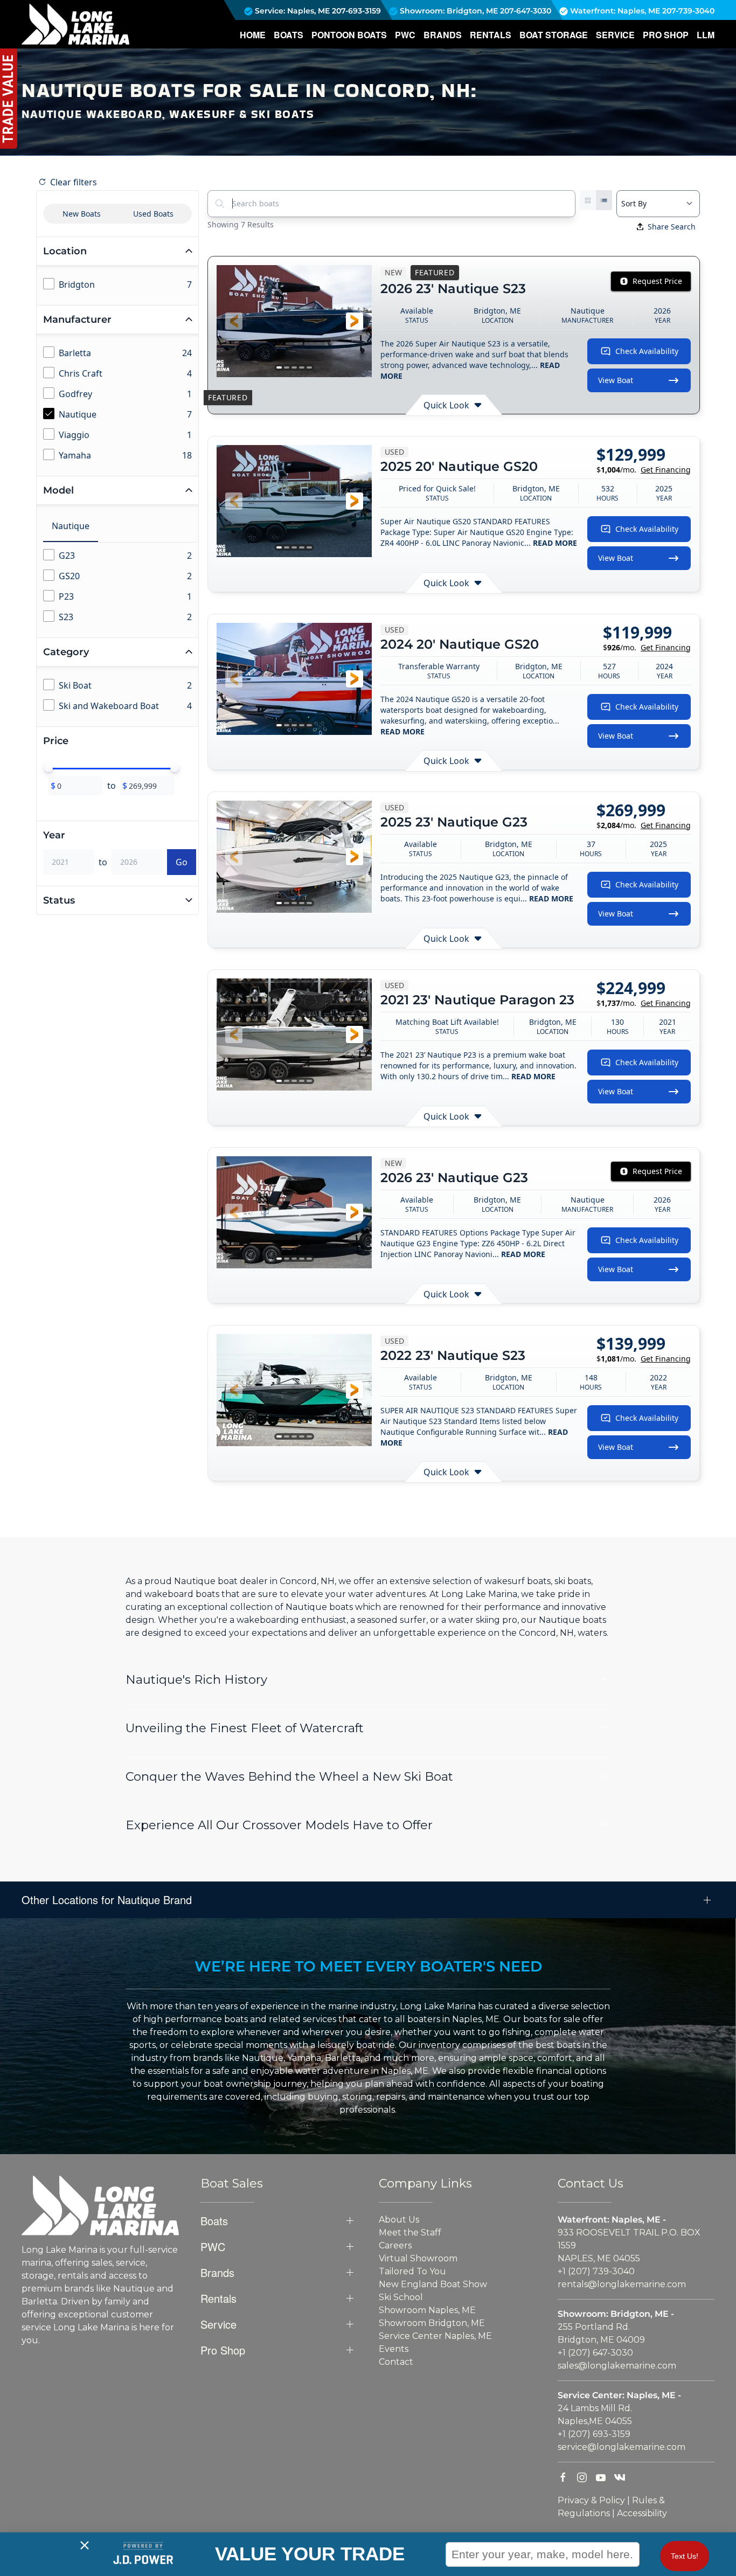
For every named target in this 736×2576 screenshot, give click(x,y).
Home (253, 35)
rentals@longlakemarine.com (622, 2284)
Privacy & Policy (591, 2500)
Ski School (401, 2297)
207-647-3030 (526, 11)
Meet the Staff (410, 2233)
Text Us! (685, 2556)
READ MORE (555, 543)
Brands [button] (443, 35)
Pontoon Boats (349, 35)
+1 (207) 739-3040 (596, 2271)
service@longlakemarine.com (622, 2447)
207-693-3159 (356, 11)
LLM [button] (706, 35)
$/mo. (644, 470)
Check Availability (647, 351)
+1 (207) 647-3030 (595, 2353)
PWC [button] (405, 35)
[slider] (48, 768)
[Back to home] (75, 24)
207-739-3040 (688, 11)
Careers (395, 2245)
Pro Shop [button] (666, 35)
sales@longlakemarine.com (617, 2366)
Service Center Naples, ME (435, 2336)
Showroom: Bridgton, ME (448, 11)
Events (394, 2349)
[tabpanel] (120, 587)
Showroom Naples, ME (427, 2310)
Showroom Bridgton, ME (432, 2323)
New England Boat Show (433, 2284)
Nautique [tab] (71, 526)
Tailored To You (412, 2271)
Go (182, 862)
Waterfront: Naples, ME (614, 11)
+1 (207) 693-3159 (594, 2434)
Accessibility (642, 2513)
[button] (234, 321)
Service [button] (615, 35)
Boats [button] (289, 35)
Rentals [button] (491, 35)
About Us (399, 2220)
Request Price (657, 281)
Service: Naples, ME (291, 11)
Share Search (672, 227)
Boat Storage (554, 35)
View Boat (616, 380)
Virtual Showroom (418, 2258)
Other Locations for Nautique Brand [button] (107, 1900)
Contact (396, 2362)
